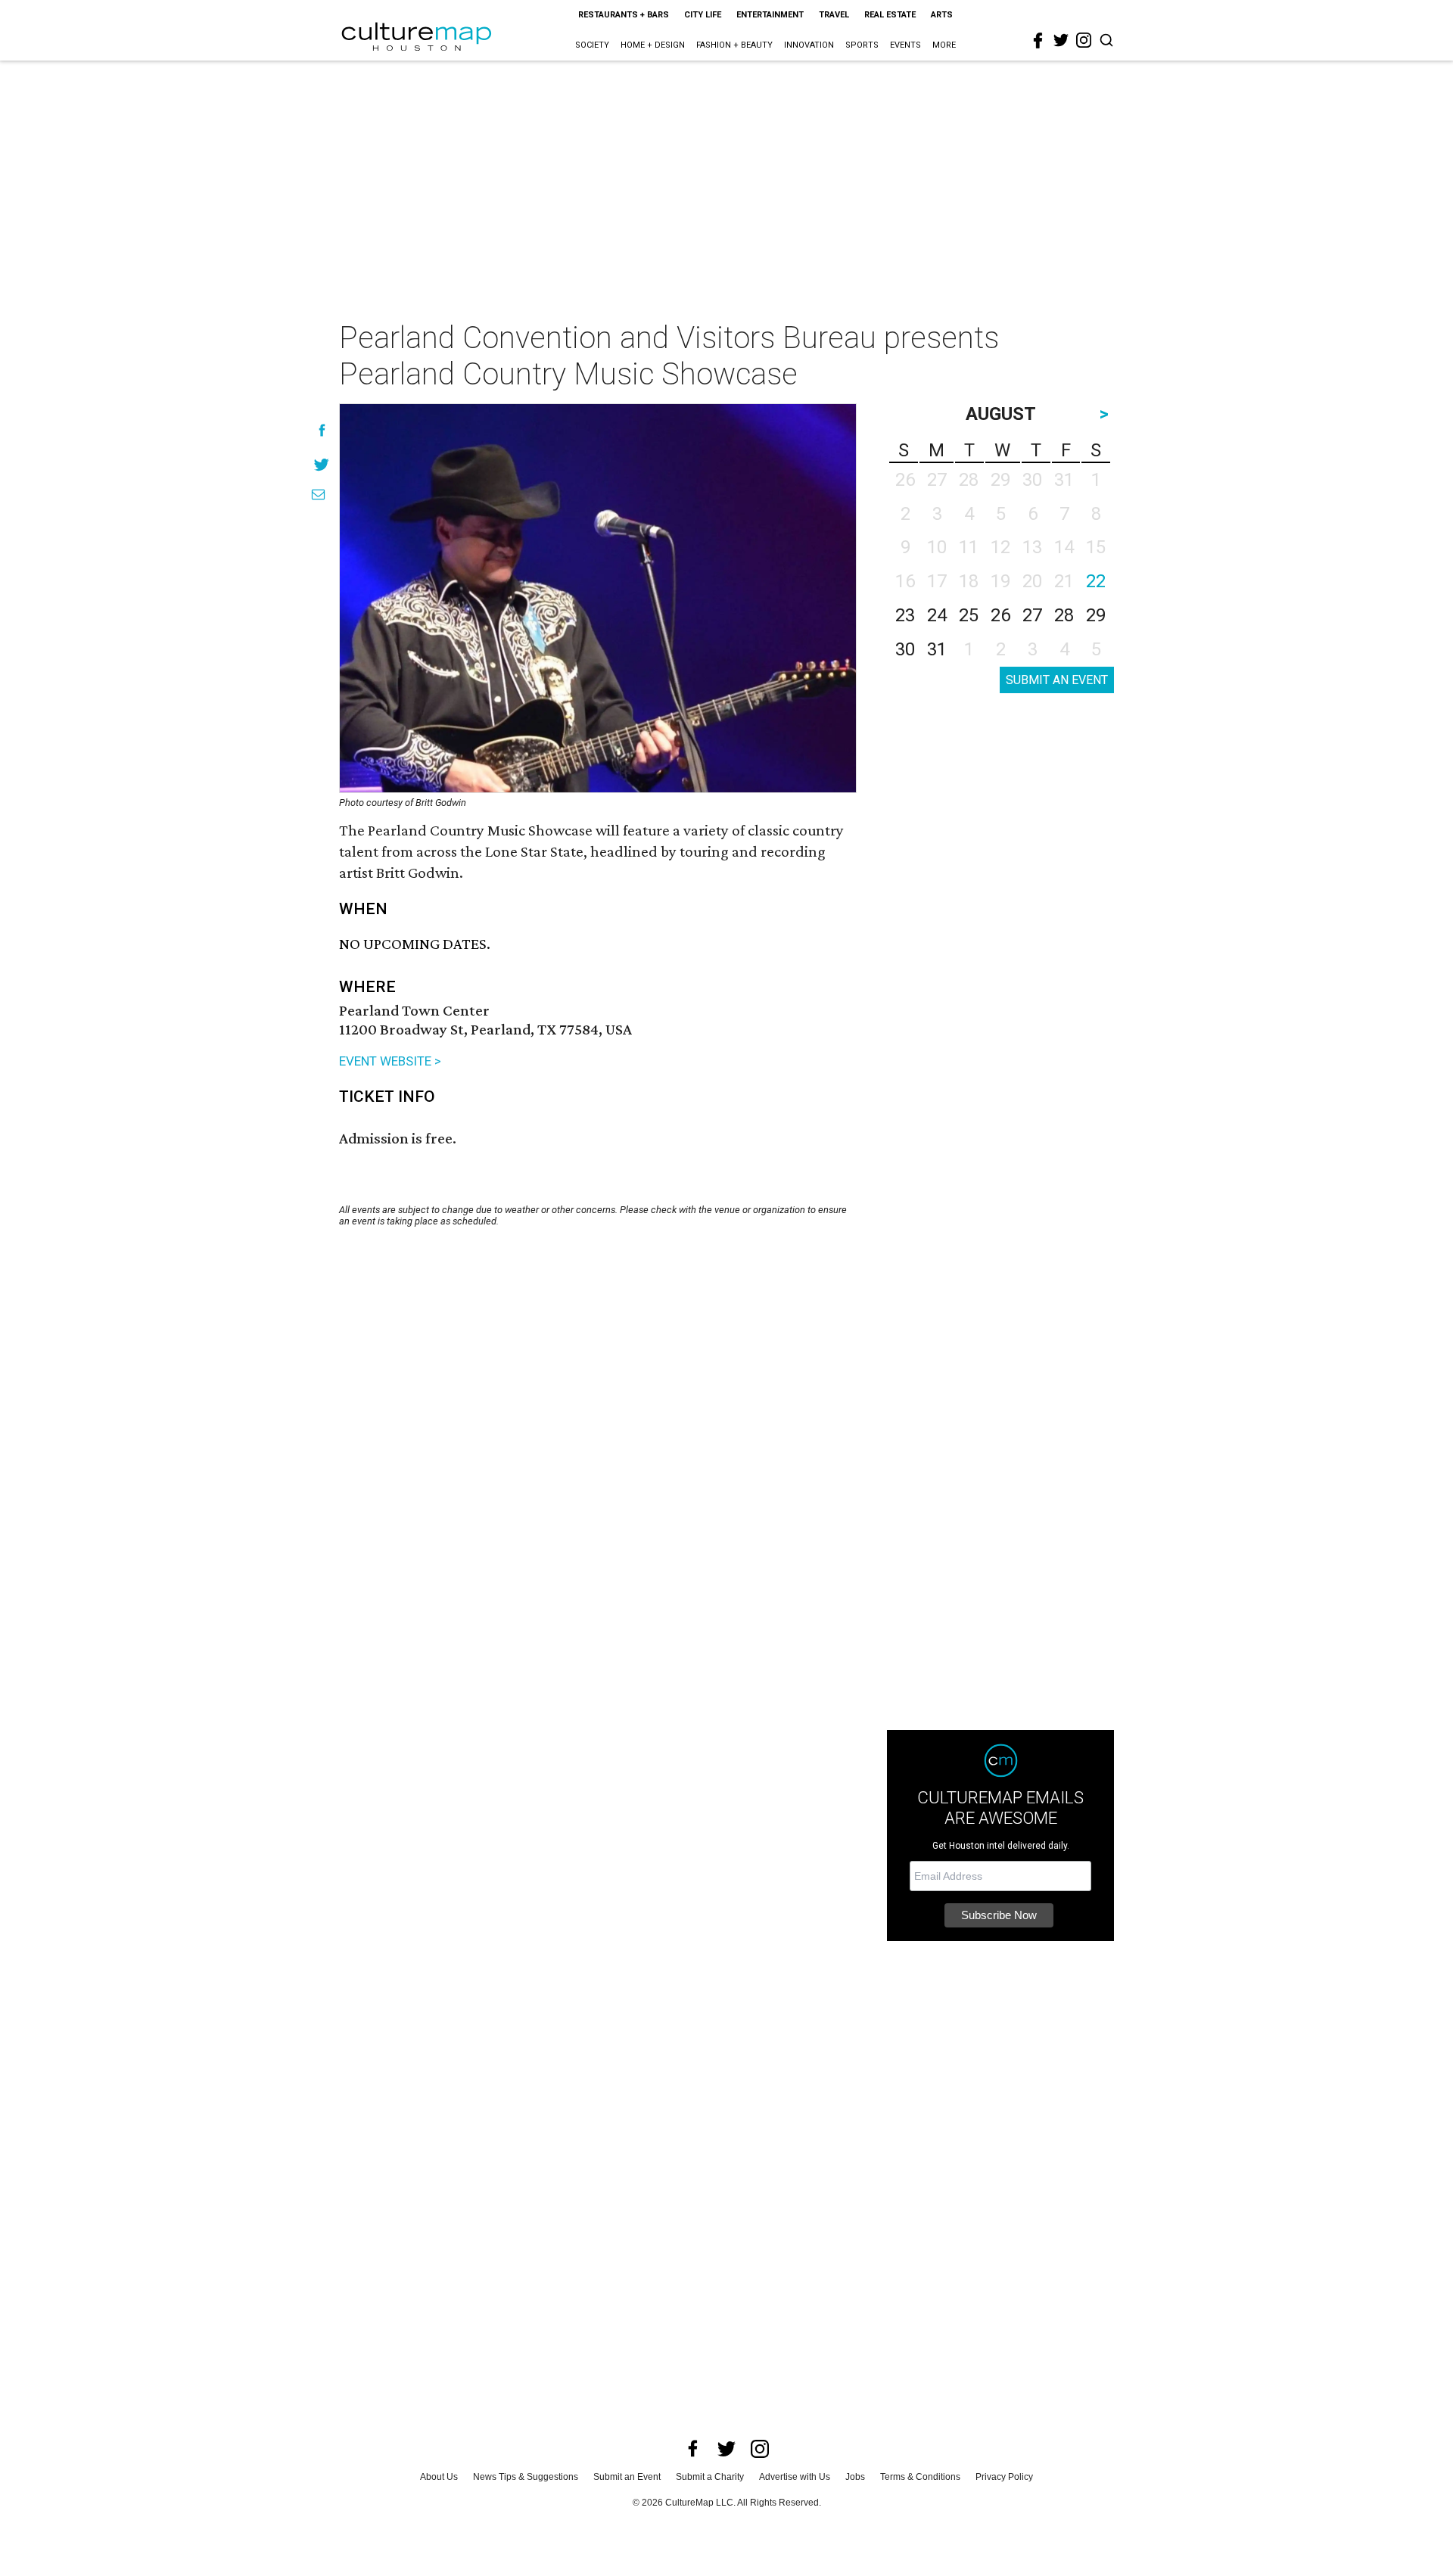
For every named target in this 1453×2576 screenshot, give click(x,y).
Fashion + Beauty (734, 45)
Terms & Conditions (920, 2477)
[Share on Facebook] (322, 430)
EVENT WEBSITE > (390, 1061)
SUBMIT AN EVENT (1057, 680)
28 (1064, 615)
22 (1096, 581)
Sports (862, 45)
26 (1000, 615)
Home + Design (653, 45)
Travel (834, 15)
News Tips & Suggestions (526, 2477)
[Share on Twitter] (322, 464)
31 (937, 649)
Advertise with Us (795, 2477)
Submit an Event (627, 2477)
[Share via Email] (318, 495)
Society (592, 45)
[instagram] (1084, 40)
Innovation (809, 45)
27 (1032, 615)
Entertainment (770, 15)
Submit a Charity (710, 2477)
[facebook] (1038, 41)
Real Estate (890, 15)
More (944, 45)
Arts (942, 15)
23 (905, 615)
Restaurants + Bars (624, 15)
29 (1096, 615)
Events (905, 45)
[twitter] (1061, 40)
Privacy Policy (1004, 2477)
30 (905, 649)
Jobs (855, 2477)
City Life (703, 15)
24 (937, 615)
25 (969, 615)
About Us (439, 2477)
